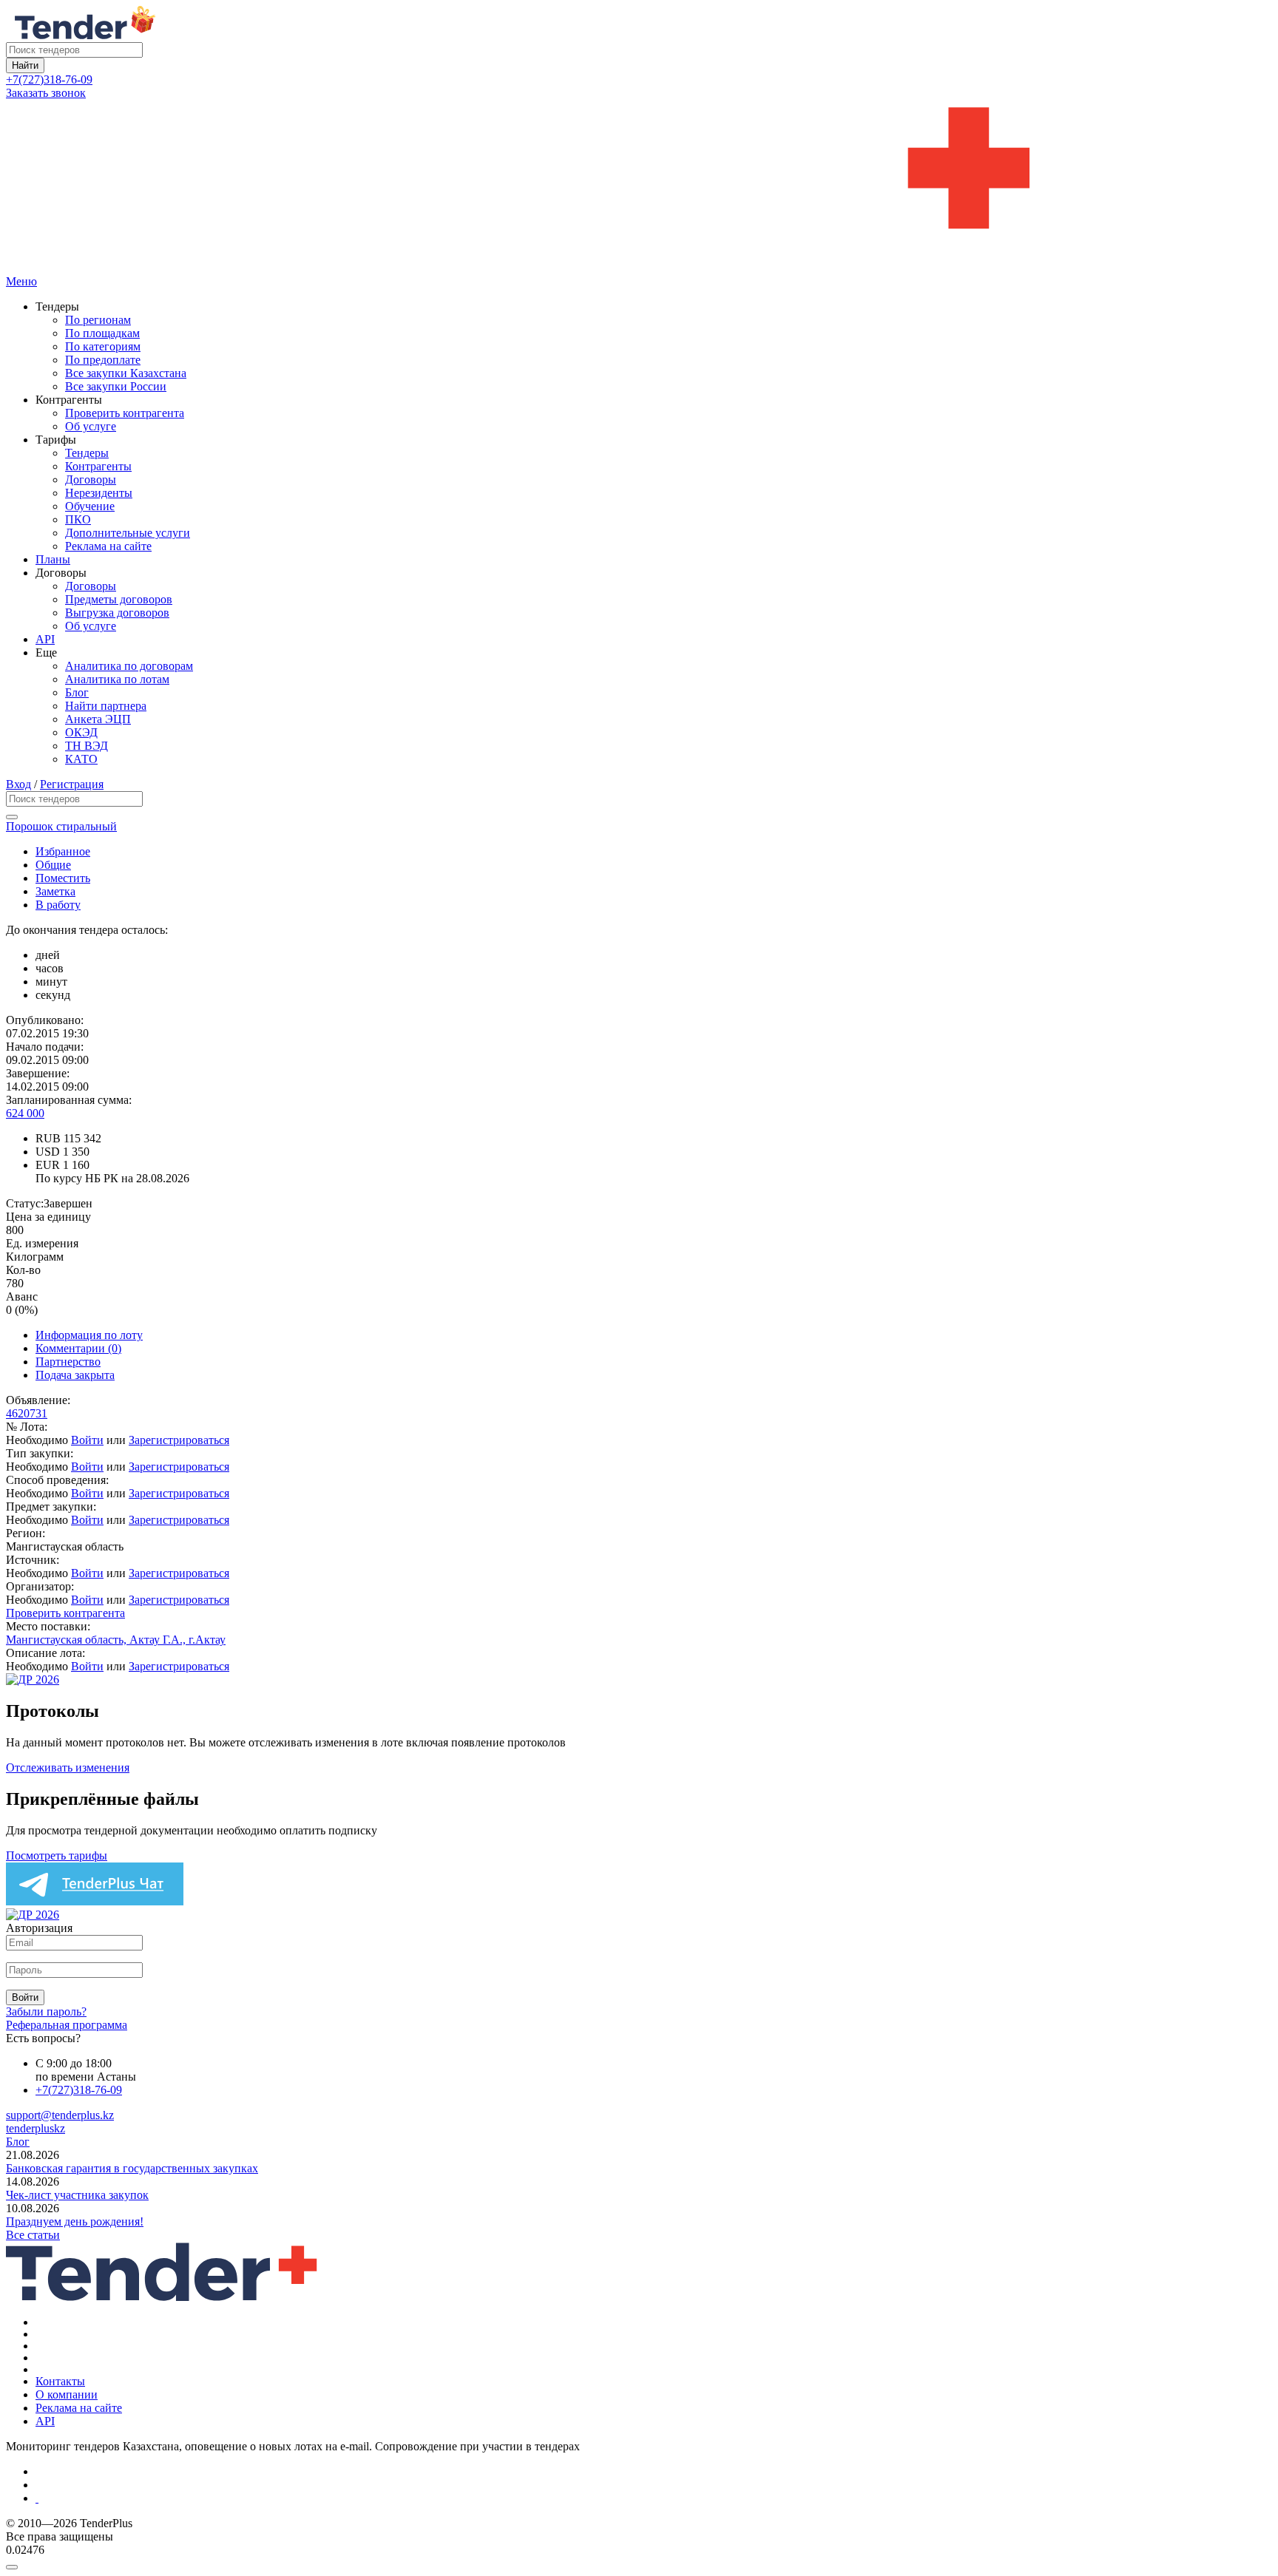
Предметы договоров (119, 599)
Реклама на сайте (108, 546)
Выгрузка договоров (117, 613)
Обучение (90, 506)
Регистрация (72, 784)
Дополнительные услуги (128, 533)
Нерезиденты (99, 493)
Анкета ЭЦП (98, 719)
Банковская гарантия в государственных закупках (132, 2168)
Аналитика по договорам (129, 666)
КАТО (81, 759)
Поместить (63, 878)
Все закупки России (116, 386)
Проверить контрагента (125, 413)
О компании (67, 2394)
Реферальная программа (67, 2025)
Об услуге (91, 426)
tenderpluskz (35, 2128)
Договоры (91, 479)
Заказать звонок (46, 93)
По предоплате (103, 360)
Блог (77, 692)
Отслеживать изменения (68, 1767)
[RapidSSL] (654, 2498)
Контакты (60, 2381)
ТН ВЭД (87, 746)
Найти (25, 65)
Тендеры (87, 453)
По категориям (103, 346)
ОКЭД (81, 732)
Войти (87, 1440)
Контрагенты (98, 466)
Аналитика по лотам (117, 679)
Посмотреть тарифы (57, 1855)
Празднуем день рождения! (75, 2221)
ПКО (78, 519)
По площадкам (102, 333)
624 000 (25, 1113)
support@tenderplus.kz (60, 2115)
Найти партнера (106, 706)
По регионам (98, 320)
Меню (21, 281)
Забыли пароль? (46, 2011)
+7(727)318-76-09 (49, 79)
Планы (53, 559)
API (45, 639)
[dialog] (639, 2563)
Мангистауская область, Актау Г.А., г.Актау (116, 1640)
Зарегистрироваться (179, 1440)
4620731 (27, 1413)
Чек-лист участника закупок (77, 2195)
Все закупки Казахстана (126, 373)
